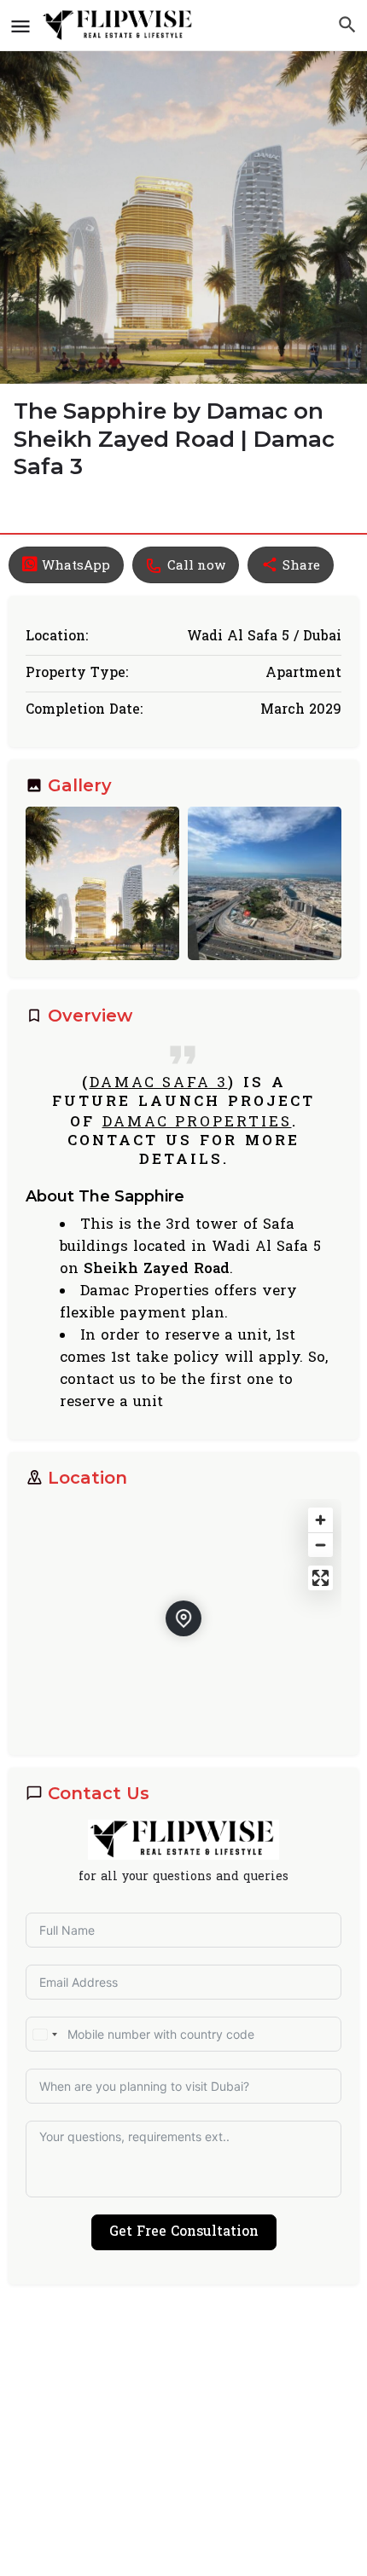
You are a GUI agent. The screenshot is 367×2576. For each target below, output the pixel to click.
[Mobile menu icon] (20, 26)
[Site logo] (121, 26)
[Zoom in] (320, 1520)
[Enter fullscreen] (320, 1578)
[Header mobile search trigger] (347, 25)
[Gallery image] (102, 883)
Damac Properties (197, 1121)
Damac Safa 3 (159, 1082)
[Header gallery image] (183, 192)
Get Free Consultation (184, 2232)
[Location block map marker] (183, 1618)
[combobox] (44, 2034)
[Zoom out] (320, 1545)
